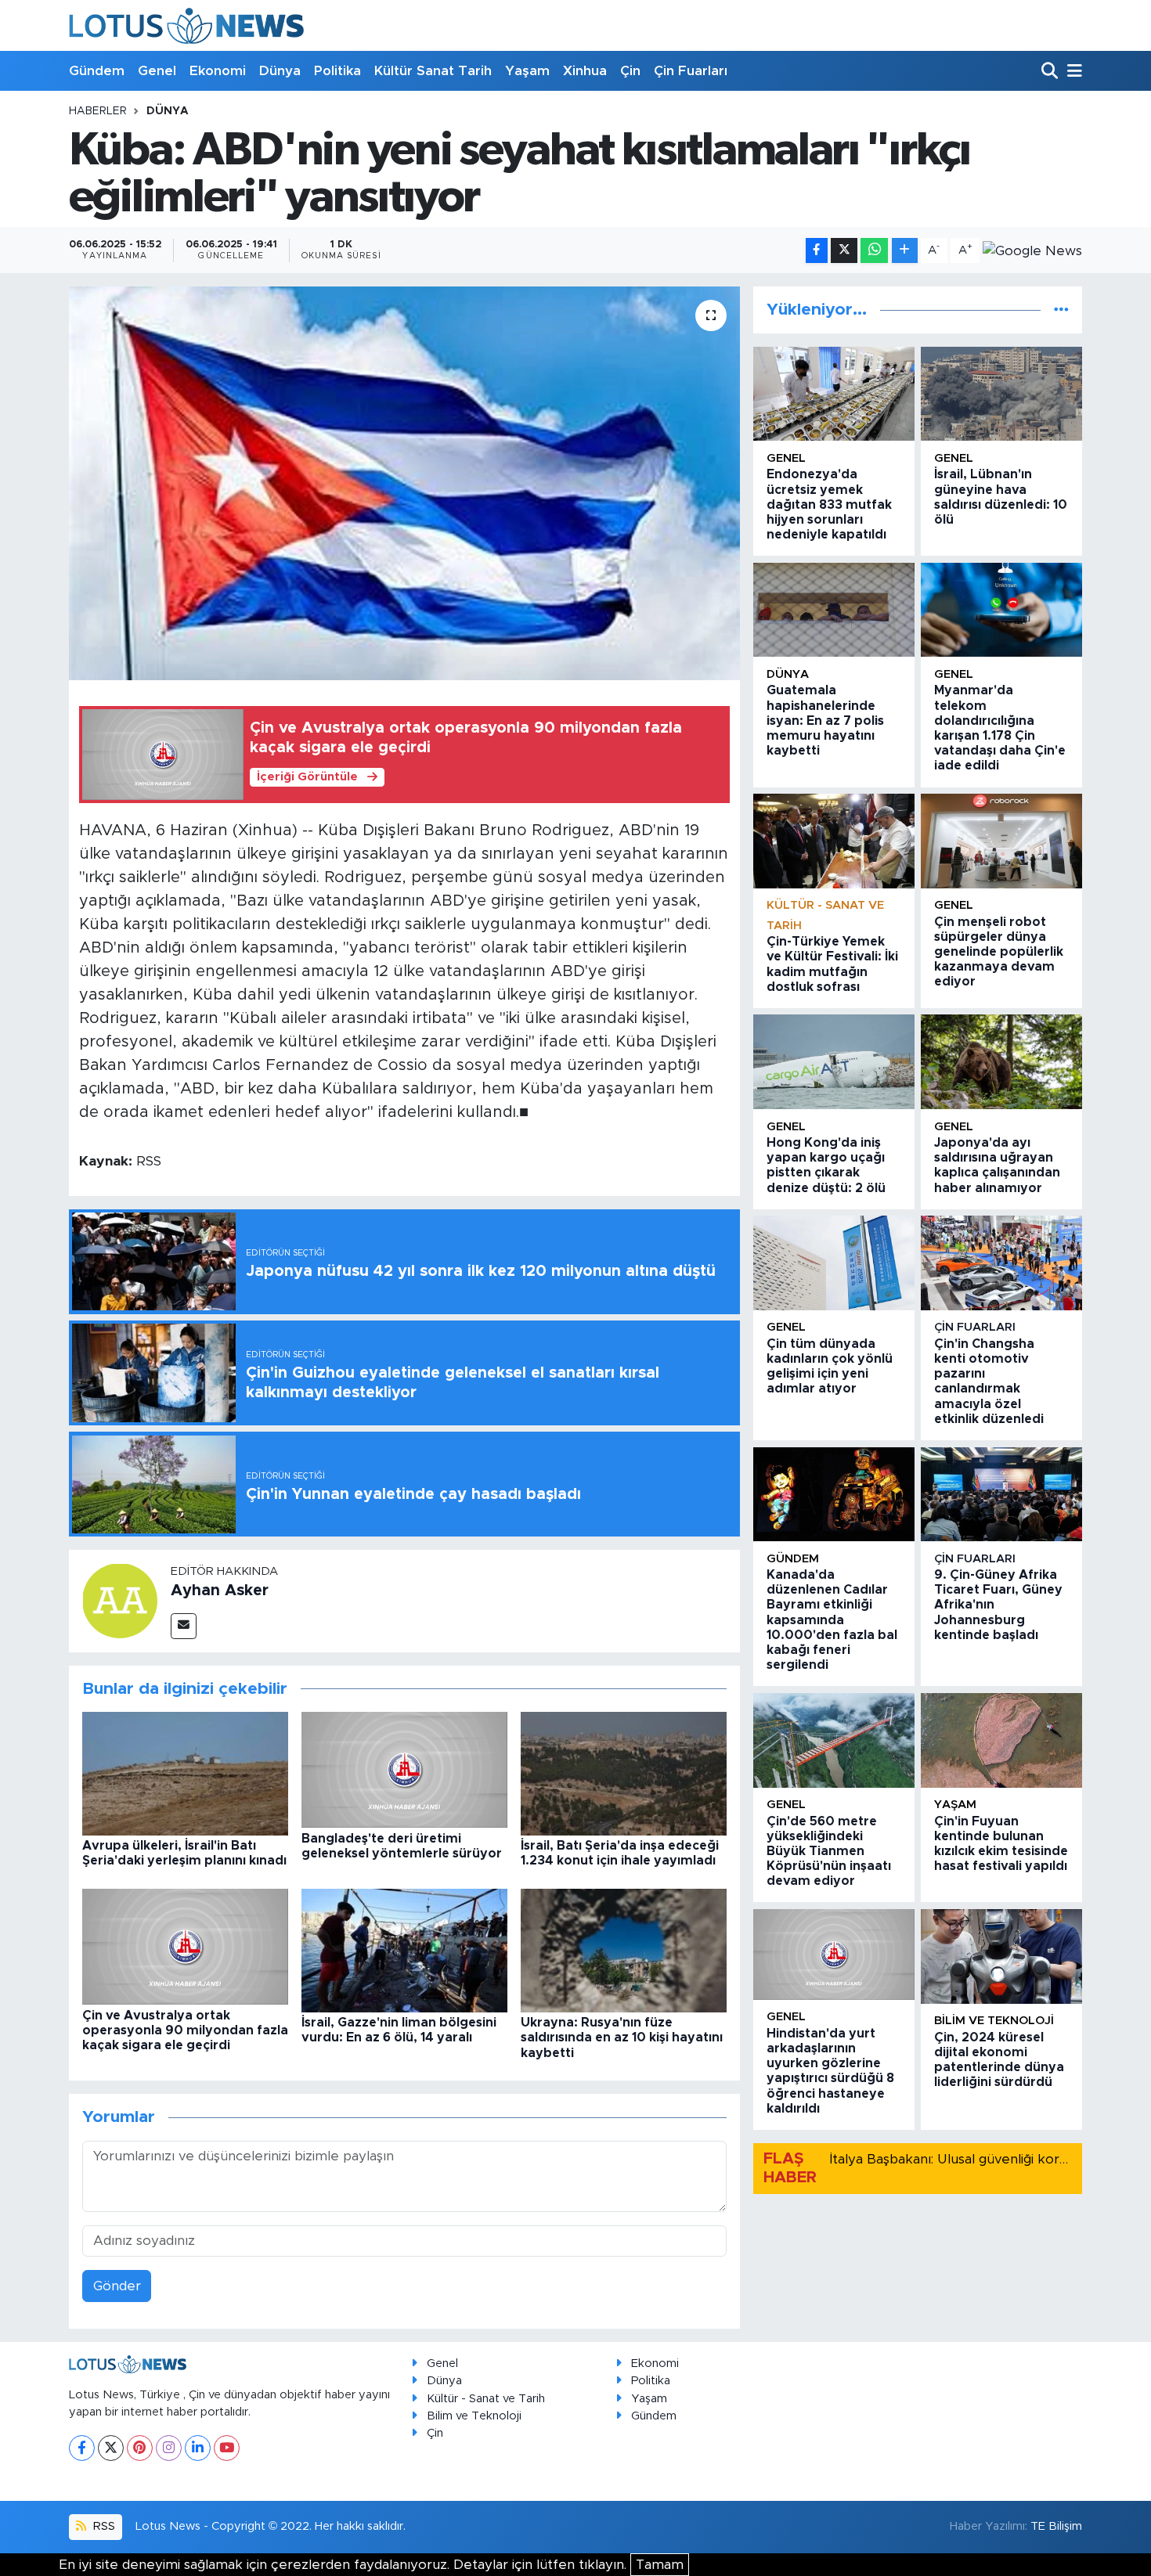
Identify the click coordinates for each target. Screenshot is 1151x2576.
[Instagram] (169, 2448)
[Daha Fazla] (905, 251)
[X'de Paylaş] (844, 251)
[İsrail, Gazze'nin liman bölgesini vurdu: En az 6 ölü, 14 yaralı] (404, 1949)
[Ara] (1051, 72)
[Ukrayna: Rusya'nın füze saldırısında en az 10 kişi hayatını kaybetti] (624, 1949)
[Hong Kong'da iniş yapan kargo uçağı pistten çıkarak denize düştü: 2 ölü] (834, 1062)
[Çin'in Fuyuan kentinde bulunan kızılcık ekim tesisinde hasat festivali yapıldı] (1001, 1740)
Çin (630, 71)
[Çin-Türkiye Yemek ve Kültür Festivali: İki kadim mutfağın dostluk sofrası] (834, 841)
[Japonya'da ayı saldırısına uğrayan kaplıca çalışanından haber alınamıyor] (1001, 1062)
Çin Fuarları (691, 71)
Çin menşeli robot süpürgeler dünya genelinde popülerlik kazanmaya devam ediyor (999, 952)
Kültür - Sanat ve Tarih (486, 2399)
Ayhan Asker (220, 1591)
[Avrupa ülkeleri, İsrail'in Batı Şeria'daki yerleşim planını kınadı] (185, 1773)
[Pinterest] (140, 2448)
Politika (337, 71)
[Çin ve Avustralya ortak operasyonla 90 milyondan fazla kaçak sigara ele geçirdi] (185, 1946)
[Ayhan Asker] (120, 1600)
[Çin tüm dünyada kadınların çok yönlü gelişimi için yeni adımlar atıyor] (834, 1263)
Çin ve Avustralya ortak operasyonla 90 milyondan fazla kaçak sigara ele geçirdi (185, 2030)
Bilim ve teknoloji (994, 2021)
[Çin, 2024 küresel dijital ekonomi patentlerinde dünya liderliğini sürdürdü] (1001, 1956)
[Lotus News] (186, 25)
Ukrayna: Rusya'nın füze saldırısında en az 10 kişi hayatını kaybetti (622, 2037)
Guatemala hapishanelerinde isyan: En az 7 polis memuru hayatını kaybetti (825, 721)
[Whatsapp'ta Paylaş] (874, 251)
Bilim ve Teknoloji (474, 2416)
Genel (157, 71)
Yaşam (527, 71)
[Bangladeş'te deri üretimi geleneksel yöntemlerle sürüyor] (404, 1769)
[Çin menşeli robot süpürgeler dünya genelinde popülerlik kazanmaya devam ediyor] (1001, 841)
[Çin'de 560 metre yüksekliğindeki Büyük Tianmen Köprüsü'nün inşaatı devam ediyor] (834, 1740)
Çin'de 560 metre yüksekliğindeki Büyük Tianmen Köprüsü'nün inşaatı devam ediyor (829, 1852)
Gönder (117, 2286)
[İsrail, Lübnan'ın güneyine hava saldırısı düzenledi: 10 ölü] (1001, 394)
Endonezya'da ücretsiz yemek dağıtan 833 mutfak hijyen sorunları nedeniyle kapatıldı (829, 504)
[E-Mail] (184, 1626)
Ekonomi (218, 71)
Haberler (98, 111)
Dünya (280, 71)
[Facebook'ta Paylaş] (817, 251)
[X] (111, 2448)
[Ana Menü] (1072, 72)
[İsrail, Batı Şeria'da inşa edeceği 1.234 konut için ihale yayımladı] (624, 1773)
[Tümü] (1061, 310)
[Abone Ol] (1032, 250)
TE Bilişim (1056, 2526)
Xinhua (585, 71)
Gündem (97, 71)
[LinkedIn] (198, 2448)
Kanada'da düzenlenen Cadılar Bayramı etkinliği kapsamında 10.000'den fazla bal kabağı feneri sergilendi (832, 1620)
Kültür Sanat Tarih (433, 71)
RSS (103, 2526)
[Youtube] (227, 2448)
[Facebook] (82, 2448)
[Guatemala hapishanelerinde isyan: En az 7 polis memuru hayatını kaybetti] (834, 610)
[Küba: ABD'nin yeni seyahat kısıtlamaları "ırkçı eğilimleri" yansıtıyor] (404, 483)
